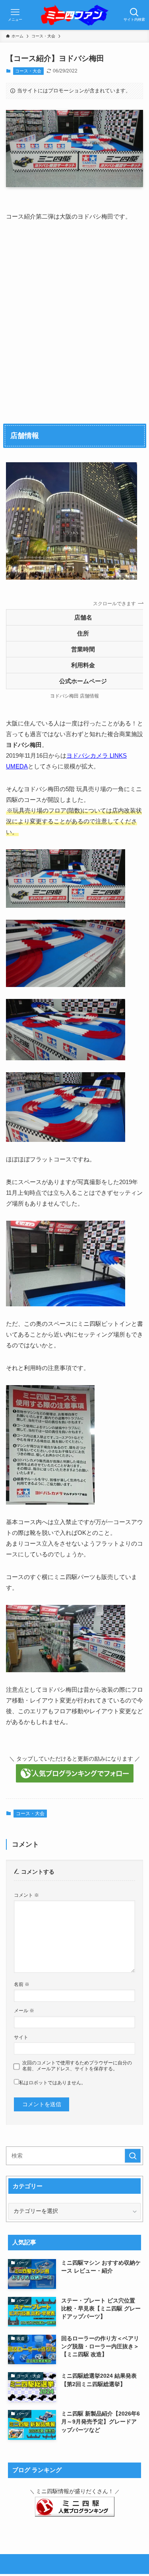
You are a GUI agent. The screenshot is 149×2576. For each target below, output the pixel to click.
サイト (21, 2037)
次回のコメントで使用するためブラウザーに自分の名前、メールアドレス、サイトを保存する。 (77, 2066)
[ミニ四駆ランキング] (75, 2515)
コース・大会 (28, 71)
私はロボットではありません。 (52, 2083)
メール (24, 2011)
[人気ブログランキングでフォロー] (75, 1780)
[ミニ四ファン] (74, 15)
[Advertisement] (74, 320)
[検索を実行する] (133, 2156)
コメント (26, 1895)
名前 (22, 1984)
